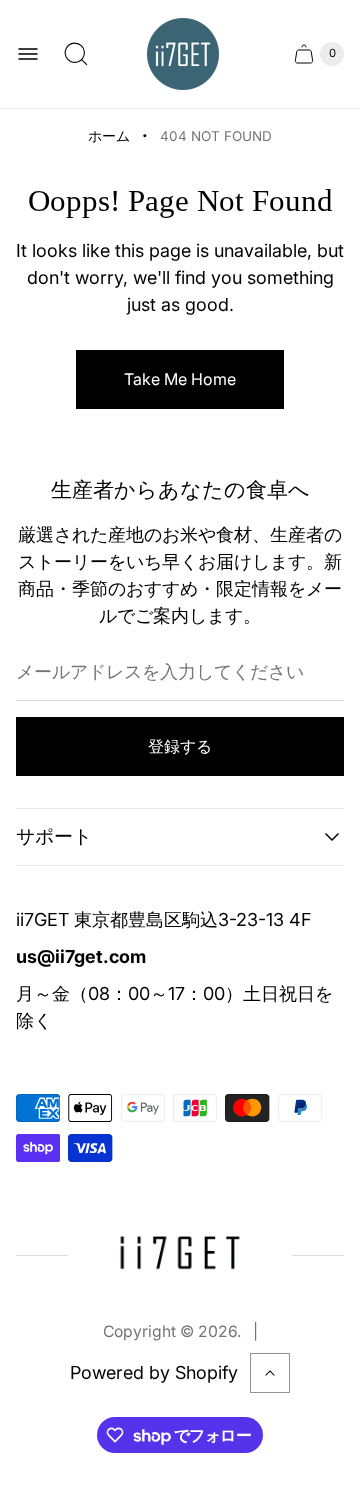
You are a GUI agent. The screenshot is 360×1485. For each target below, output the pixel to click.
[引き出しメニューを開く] (28, 54)
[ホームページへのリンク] (179, 1255)
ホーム (109, 136)
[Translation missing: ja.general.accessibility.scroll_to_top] (270, 1373)
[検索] (76, 54)
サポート (54, 836)
